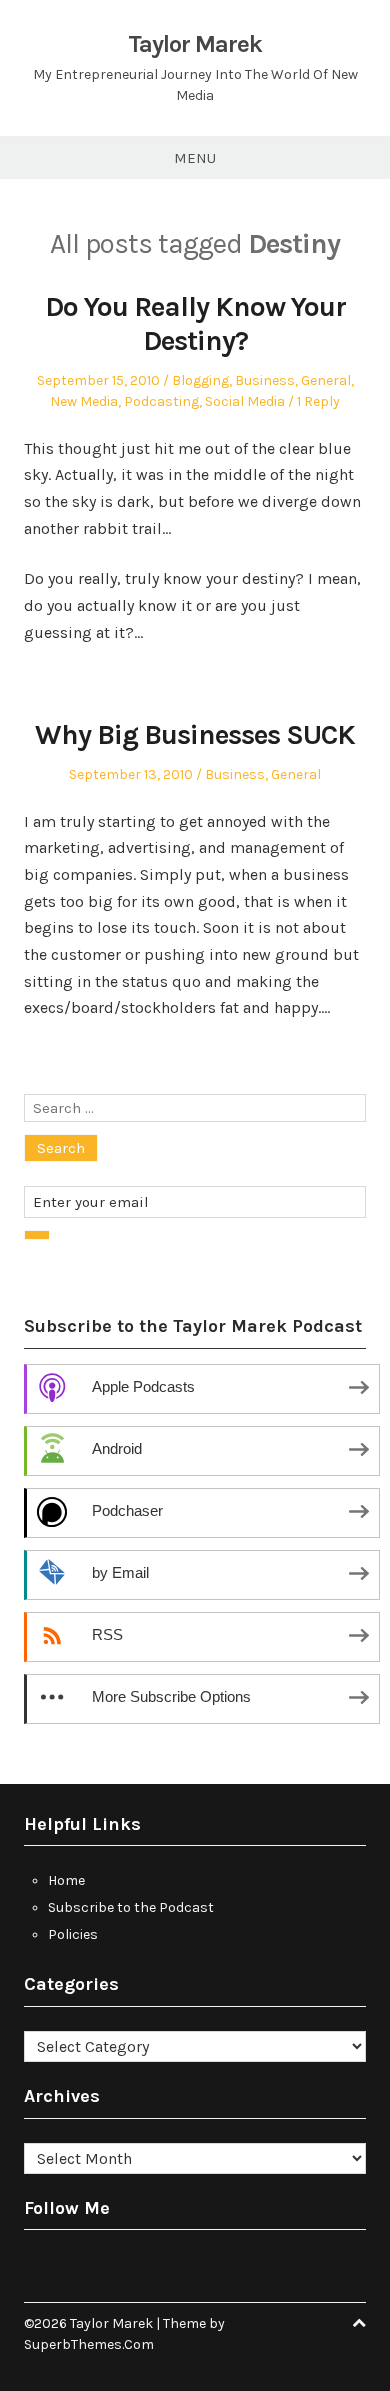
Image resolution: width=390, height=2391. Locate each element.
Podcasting (161, 401)
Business (265, 380)
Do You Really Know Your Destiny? (195, 323)
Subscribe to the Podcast (131, 1907)
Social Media (245, 401)
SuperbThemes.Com (89, 2344)
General (326, 380)
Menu (195, 158)
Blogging (200, 380)
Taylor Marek (195, 44)
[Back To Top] (359, 2323)
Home (66, 1880)
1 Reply (318, 401)
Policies (73, 1934)
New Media (84, 401)
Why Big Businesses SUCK (195, 734)
